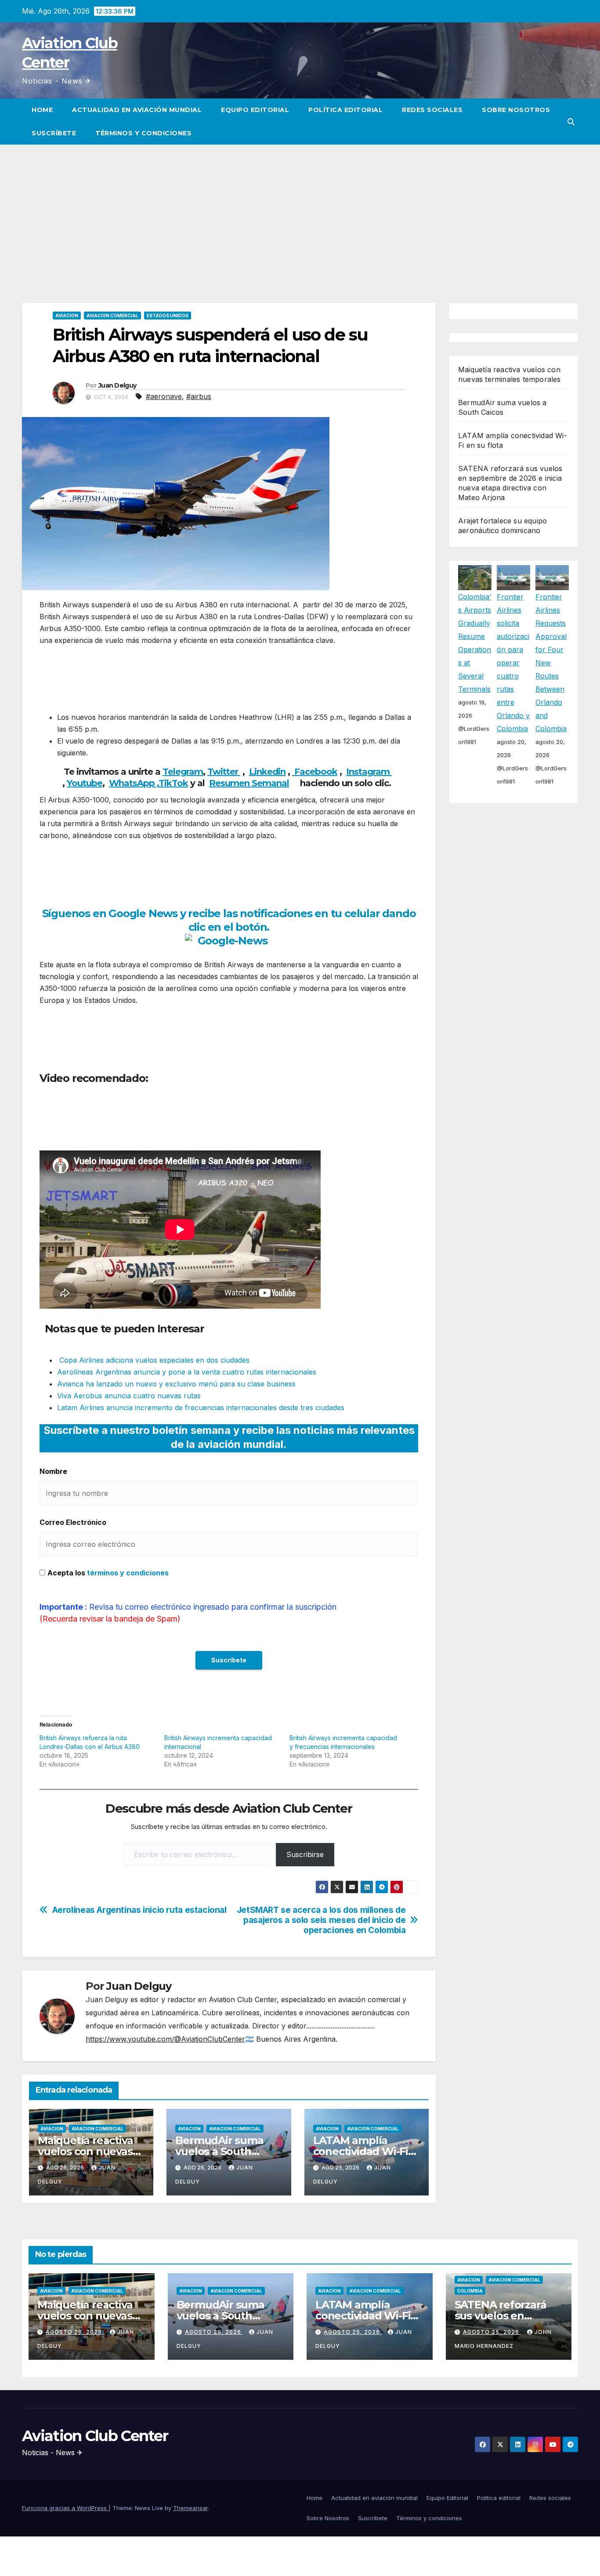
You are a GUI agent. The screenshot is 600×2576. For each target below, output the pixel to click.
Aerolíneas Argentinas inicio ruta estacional (139, 1910)
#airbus (199, 396)
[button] (571, 122)
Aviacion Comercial (112, 316)
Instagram (369, 772)
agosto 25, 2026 (353, 2332)
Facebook (315, 772)
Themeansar (190, 2508)
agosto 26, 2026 (75, 2332)
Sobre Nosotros (516, 110)
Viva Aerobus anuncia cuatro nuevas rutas (129, 1396)
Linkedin (267, 772)
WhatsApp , (134, 783)
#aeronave (164, 396)
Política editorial (345, 110)
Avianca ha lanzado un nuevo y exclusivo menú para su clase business (176, 1384)
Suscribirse (305, 1854)
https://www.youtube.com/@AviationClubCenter (165, 2039)
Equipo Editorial (255, 110)
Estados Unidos (168, 316)
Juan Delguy (117, 385)
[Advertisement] (300, 210)
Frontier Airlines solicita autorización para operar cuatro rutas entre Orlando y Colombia (513, 663)
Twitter (224, 772)
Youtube (85, 783)
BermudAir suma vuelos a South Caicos (219, 2151)
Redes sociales (432, 110)
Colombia (470, 2291)
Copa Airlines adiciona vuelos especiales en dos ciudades (153, 1360)
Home (42, 110)
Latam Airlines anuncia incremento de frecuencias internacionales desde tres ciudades (201, 1408)
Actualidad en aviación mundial (137, 110)
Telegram (183, 772)
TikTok (173, 783)
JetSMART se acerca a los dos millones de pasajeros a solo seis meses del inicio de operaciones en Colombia (321, 1920)
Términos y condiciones (143, 133)
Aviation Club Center (95, 2436)
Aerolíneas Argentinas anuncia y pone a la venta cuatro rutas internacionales (187, 1372)
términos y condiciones (128, 1573)
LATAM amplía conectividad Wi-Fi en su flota (361, 2151)
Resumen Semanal (249, 783)
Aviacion (67, 316)
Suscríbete (54, 133)
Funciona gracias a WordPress (65, 2508)
